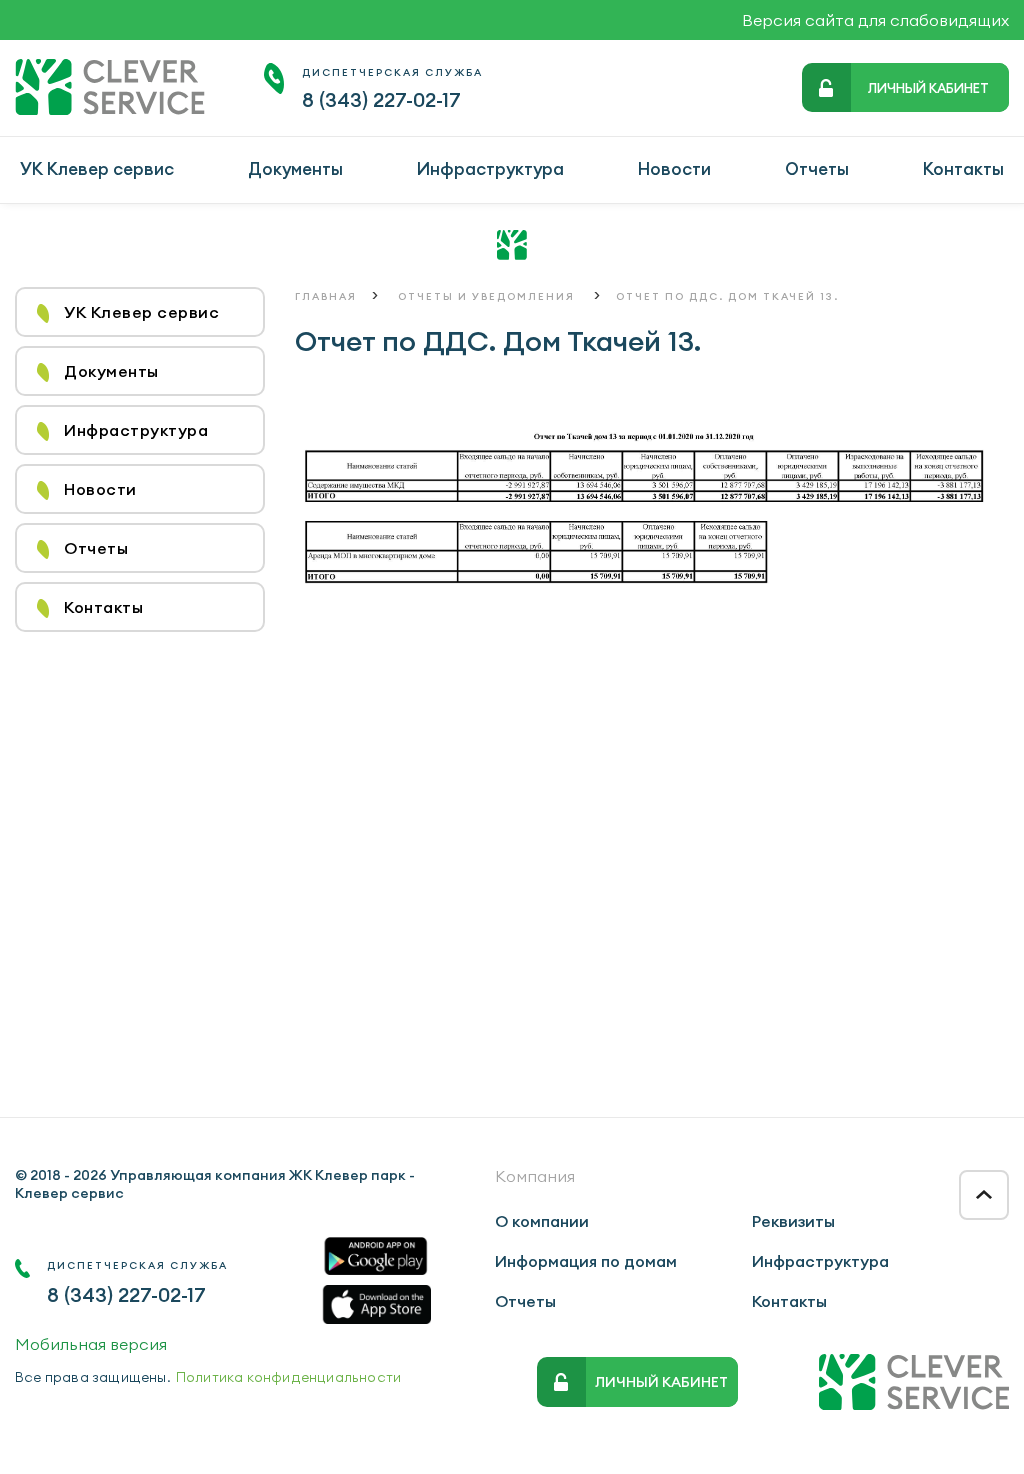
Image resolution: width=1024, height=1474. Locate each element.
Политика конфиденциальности (288, 1377)
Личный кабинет (928, 88)
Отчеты (817, 169)
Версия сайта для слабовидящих (875, 20)
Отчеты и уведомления (486, 296)
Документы (295, 169)
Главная (326, 296)
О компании (542, 1221)
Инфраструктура (490, 169)
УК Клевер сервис (97, 169)
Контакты (963, 169)
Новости (674, 169)
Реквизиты (793, 1221)
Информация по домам (586, 1261)
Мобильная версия (91, 1344)
